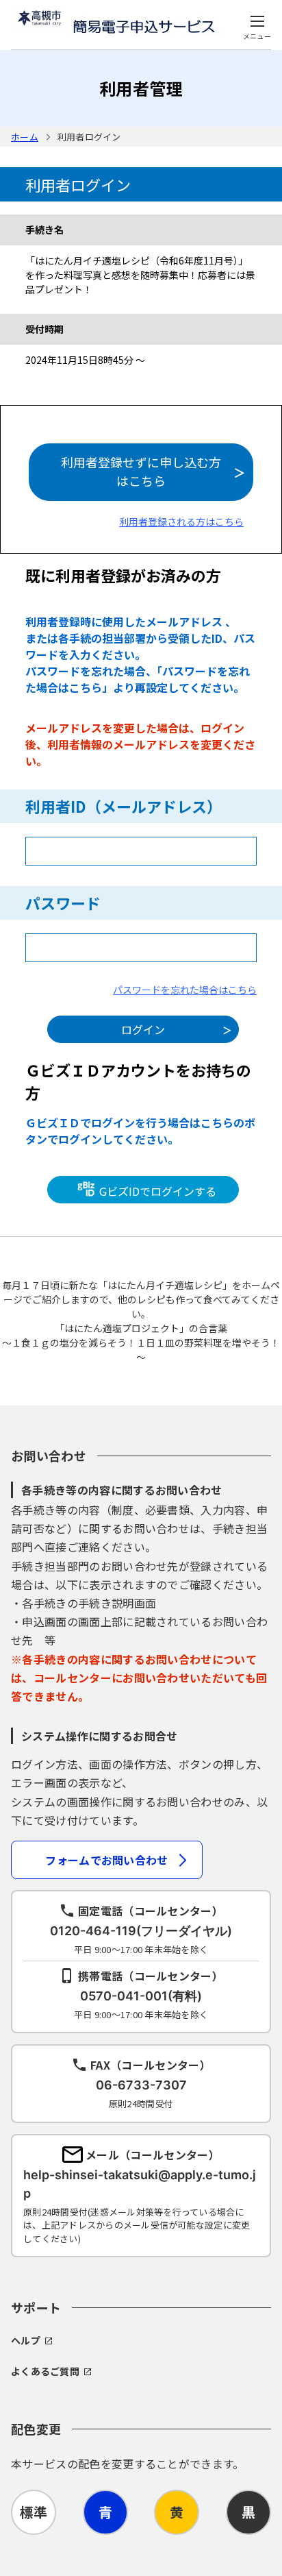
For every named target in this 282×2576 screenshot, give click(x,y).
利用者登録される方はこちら (181, 522)
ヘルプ (26, 2340)
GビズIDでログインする (156, 1191)
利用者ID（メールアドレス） (124, 806)
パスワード (63, 903)
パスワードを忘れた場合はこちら (185, 990)
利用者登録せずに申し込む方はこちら (141, 471)
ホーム (25, 137)
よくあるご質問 (45, 2371)
